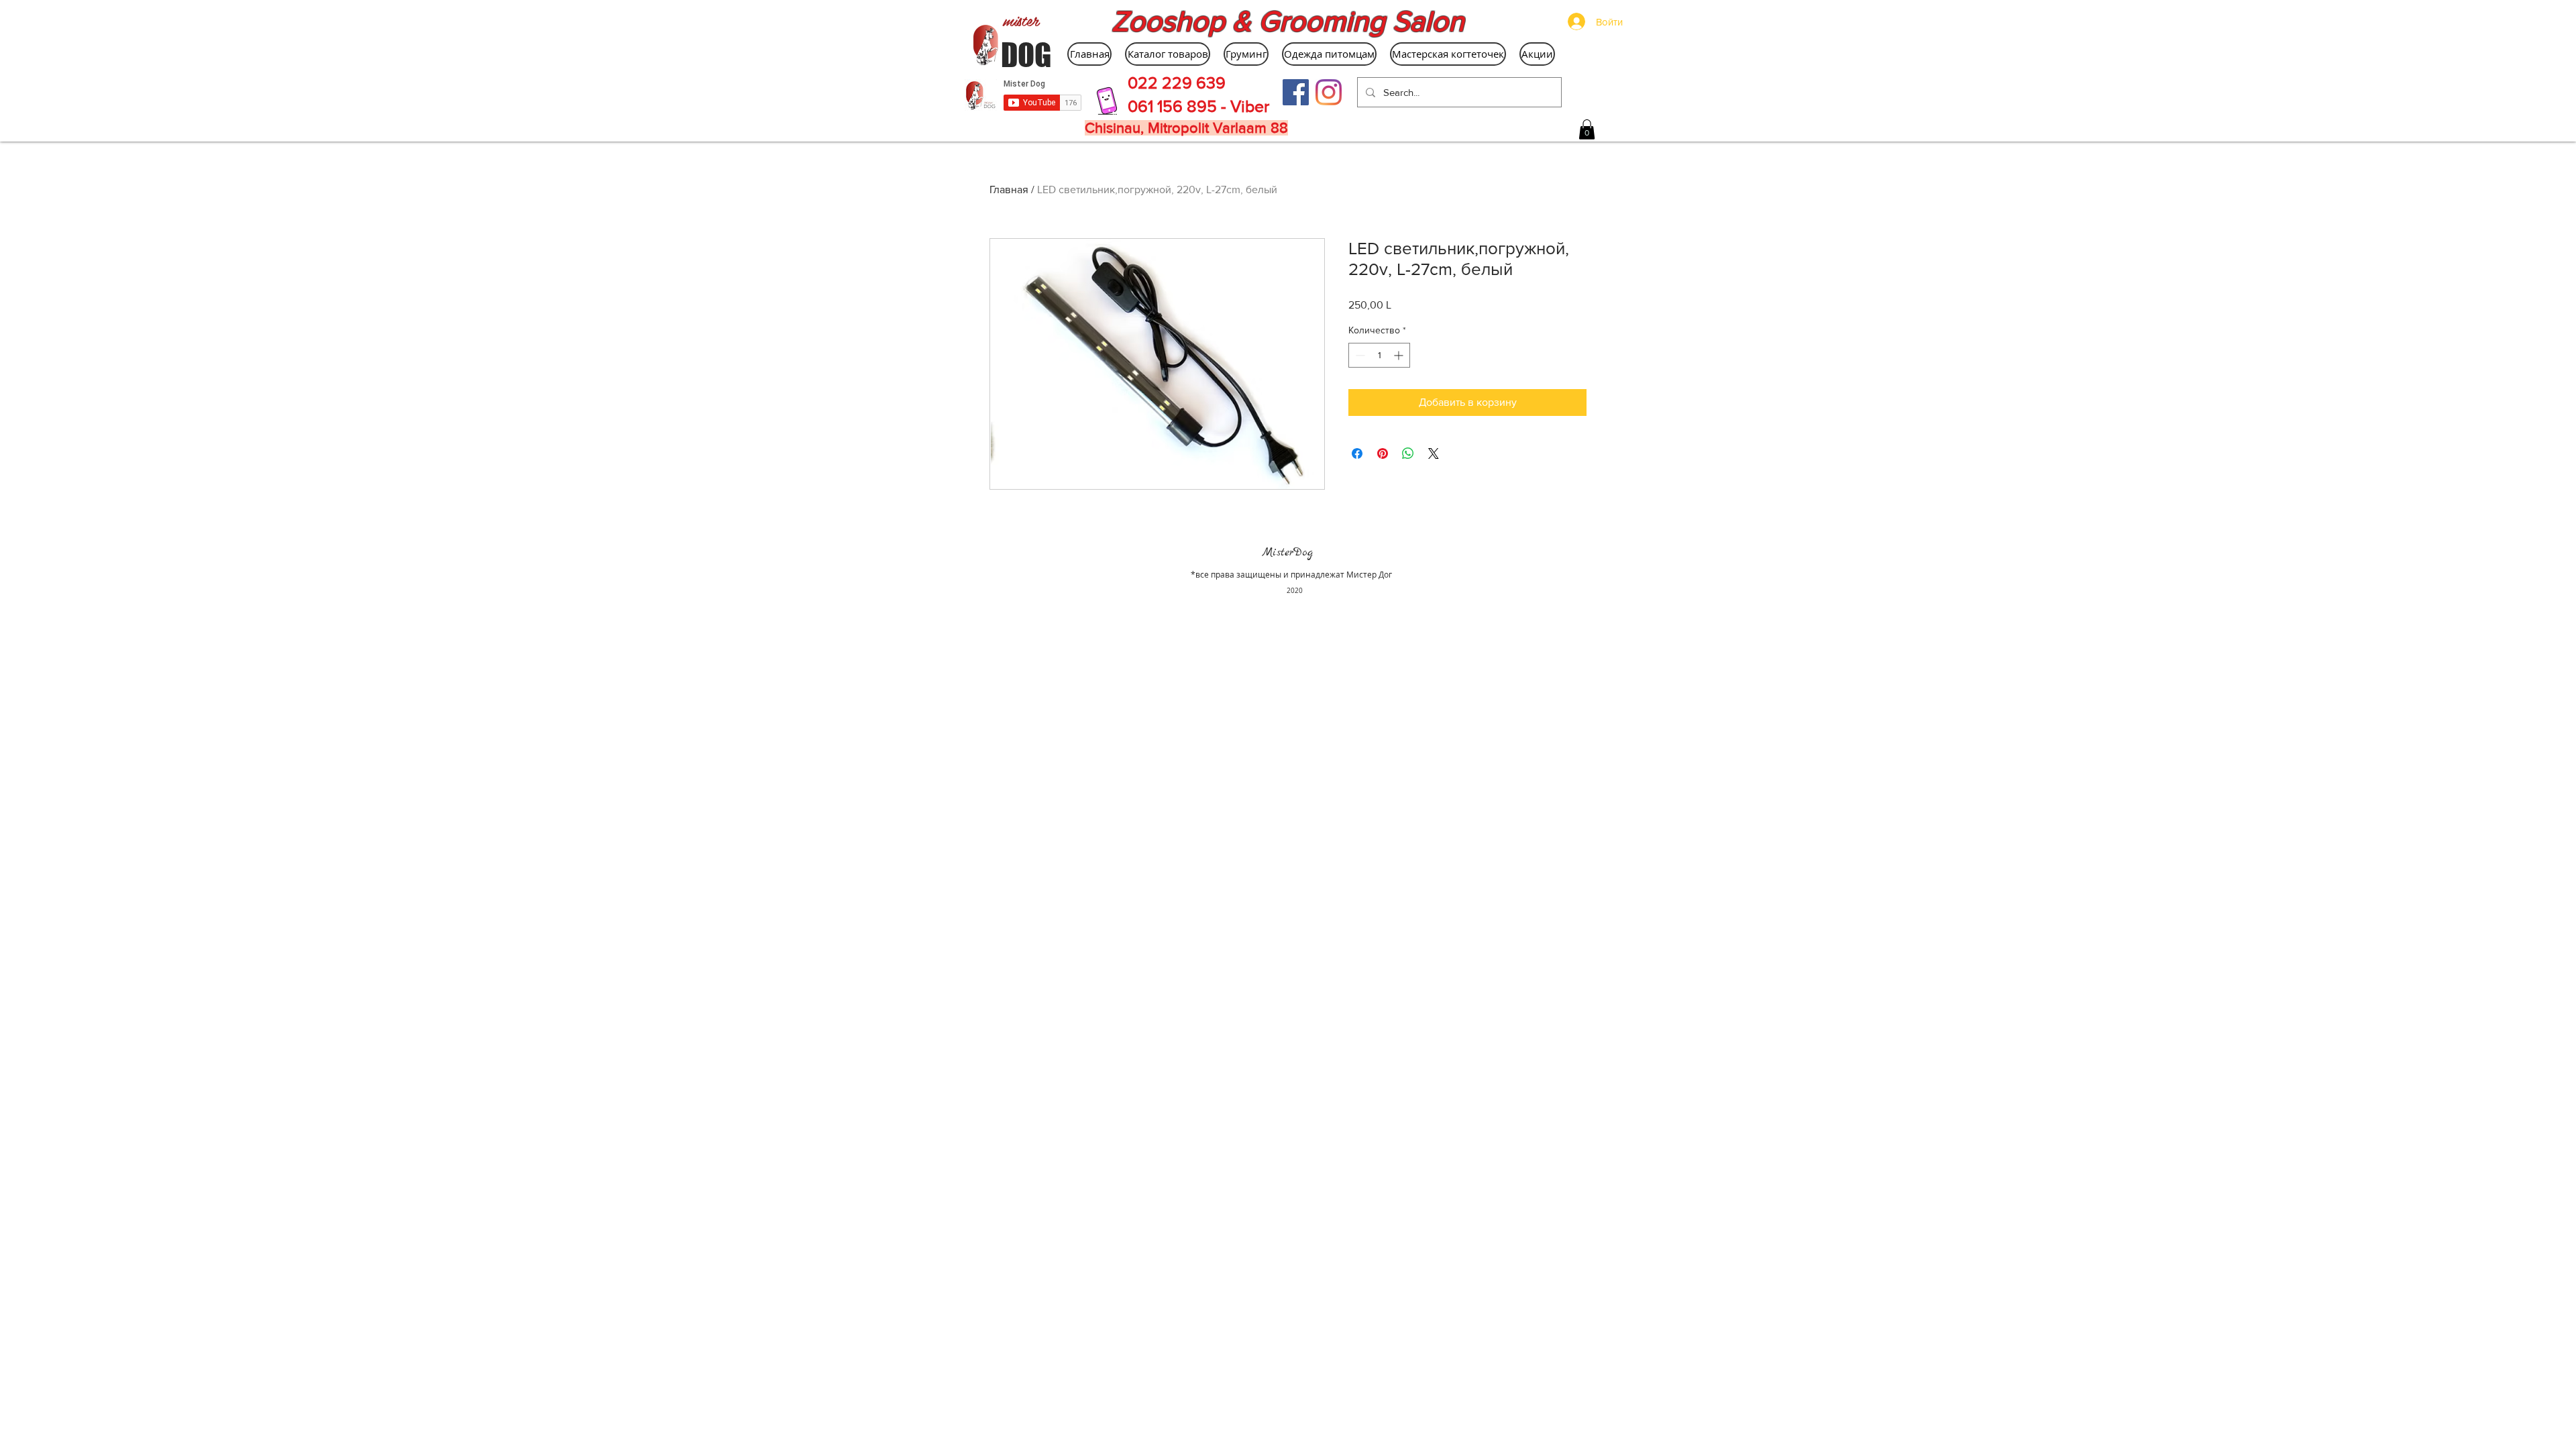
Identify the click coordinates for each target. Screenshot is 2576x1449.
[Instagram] (1329, 92)
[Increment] (1400, 355)
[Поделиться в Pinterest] (1383, 453)
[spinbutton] (1379, 355)
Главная (1009, 190)
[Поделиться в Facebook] (1357, 453)
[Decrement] (1359, 355)
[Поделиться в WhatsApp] (1408, 453)
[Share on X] (1434, 453)
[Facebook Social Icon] (1296, 92)
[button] (1587, 129)
